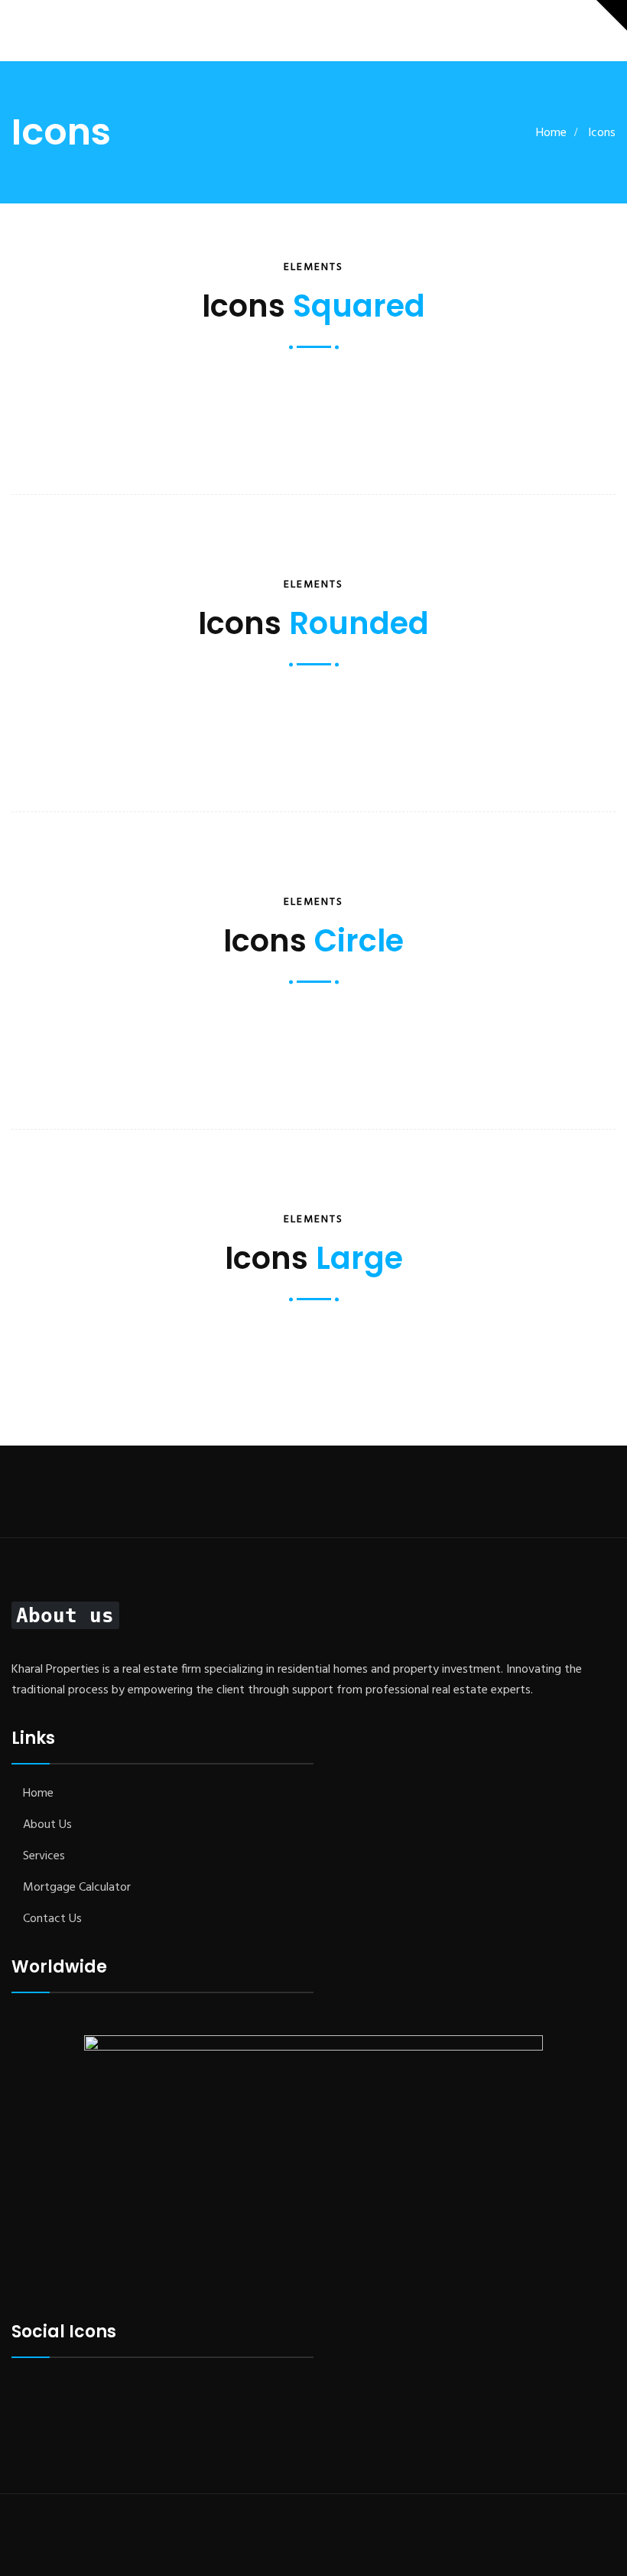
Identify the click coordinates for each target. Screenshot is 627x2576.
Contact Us (52, 1919)
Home (551, 133)
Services (44, 1856)
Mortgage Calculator (77, 1888)
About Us (47, 1825)
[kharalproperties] (57, 31)
